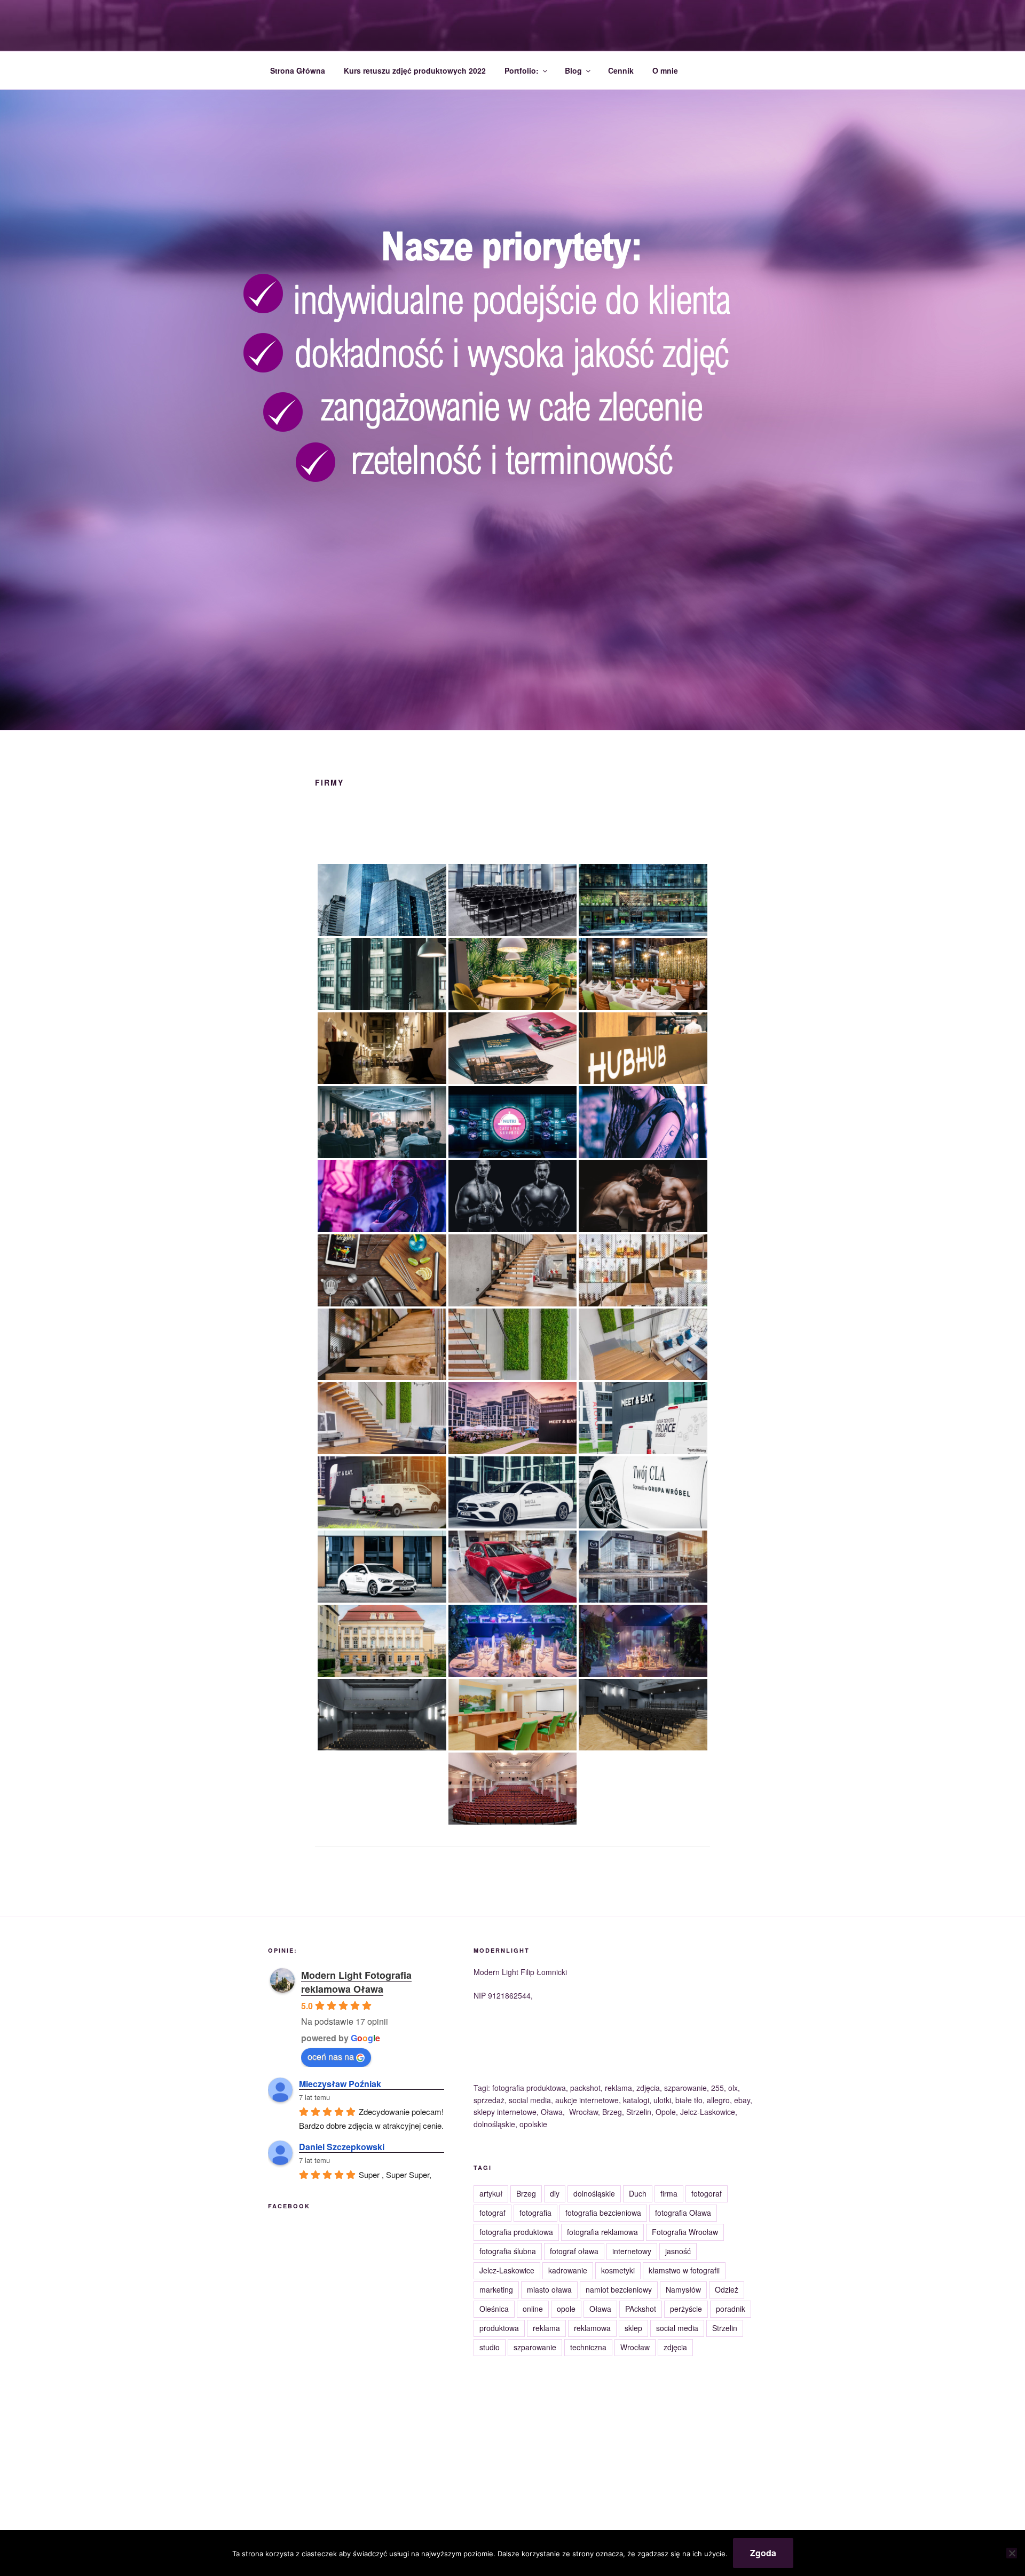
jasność (678, 2251)
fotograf (492, 2213)
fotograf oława (574, 2251)
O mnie (665, 70)
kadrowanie (568, 2270)
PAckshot (641, 2309)
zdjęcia (675, 2347)
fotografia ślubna (508, 2251)
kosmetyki (618, 2270)
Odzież (727, 2289)
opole (566, 2309)
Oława (600, 2309)
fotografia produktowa (516, 2232)
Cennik (621, 70)
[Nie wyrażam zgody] (1012, 2553)
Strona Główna (298, 70)
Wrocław (635, 2347)
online (533, 2309)
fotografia (535, 2213)
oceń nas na (331, 2056)
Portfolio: (522, 70)
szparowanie (535, 2347)
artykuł (491, 2193)
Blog (573, 70)
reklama (546, 2328)
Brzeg (526, 2193)
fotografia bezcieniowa (603, 2213)
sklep (633, 2328)
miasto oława (549, 2289)
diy (555, 2193)
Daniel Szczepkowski (342, 2147)
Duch (638, 2193)
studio (490, 2347)
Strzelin (725, 2328)
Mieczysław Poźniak (340, 2084)
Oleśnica (494, 2309)
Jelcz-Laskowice (507, 2270)
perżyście (686, 2309)
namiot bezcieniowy (619, 2289)
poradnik (731, 2309)
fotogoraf (707, 2193)
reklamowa (592, 2328)
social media (677, 2328)
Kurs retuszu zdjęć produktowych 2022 (415, 70)
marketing (496, 2289)
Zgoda (763, 2553)
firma (669, 2193)
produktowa (499, 2328)
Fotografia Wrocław (685, 2232)
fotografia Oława (683, 2213)
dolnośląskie (594, 2193)
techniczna (588, 2347)
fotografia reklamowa (602, 2232)
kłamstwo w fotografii (684, 2270)
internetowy (632, 2251)
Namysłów (683, 2289)
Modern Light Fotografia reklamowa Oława (356, 1982)
